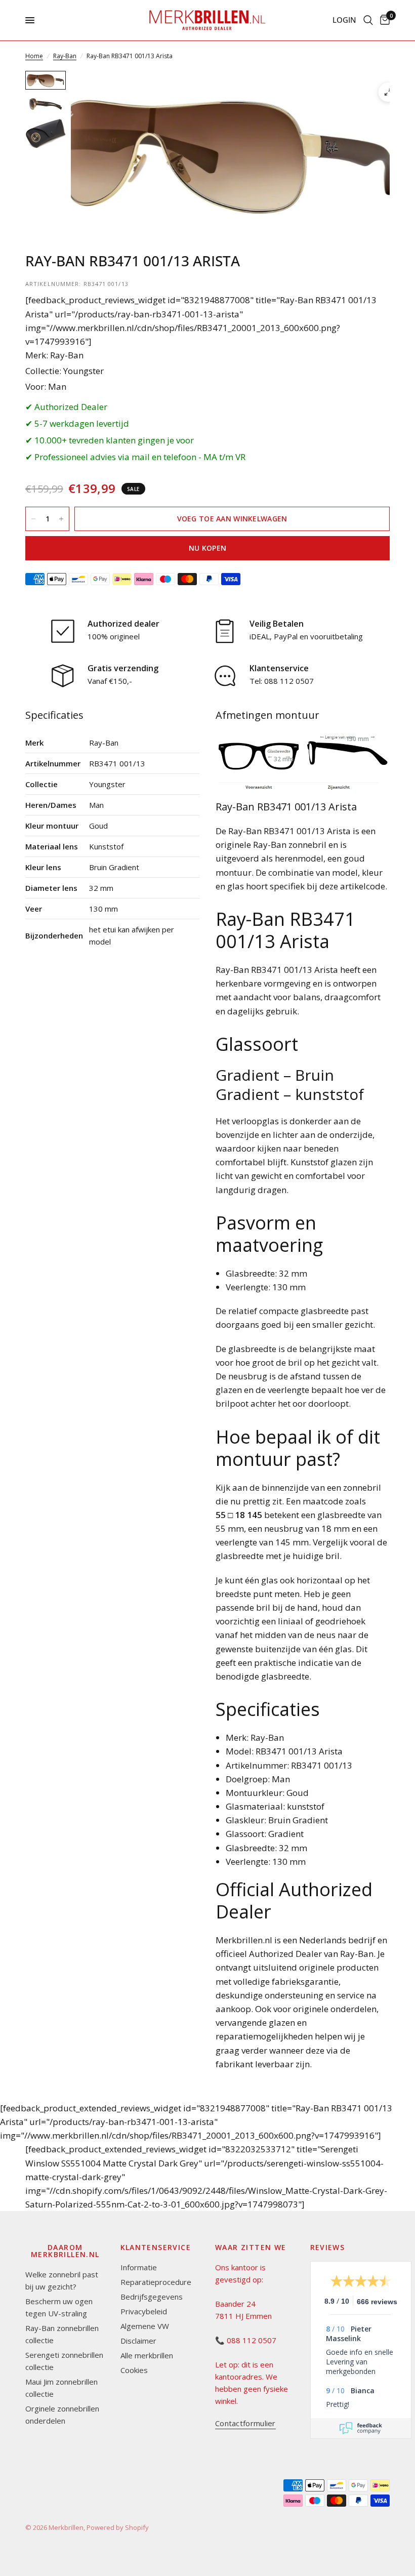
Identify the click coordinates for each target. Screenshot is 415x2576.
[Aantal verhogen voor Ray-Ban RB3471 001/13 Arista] (61, 519)
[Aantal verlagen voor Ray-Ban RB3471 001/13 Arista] (33, 519)
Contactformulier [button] (245, 2423)
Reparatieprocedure (156, 2282)
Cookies (134, 2370)
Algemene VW (145, 2326)
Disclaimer (138, 2341)
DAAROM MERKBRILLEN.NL (65, 2251)
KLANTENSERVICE (156, 2247)
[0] (383, 20)
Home (34, 56)
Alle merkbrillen (147, 2355)
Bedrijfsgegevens (152, 2297)
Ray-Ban (65, 56)
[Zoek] (368, 20)
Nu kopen (207, 548)
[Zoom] (388, 92)
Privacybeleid (144, 2311)
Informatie (139, 2267)
